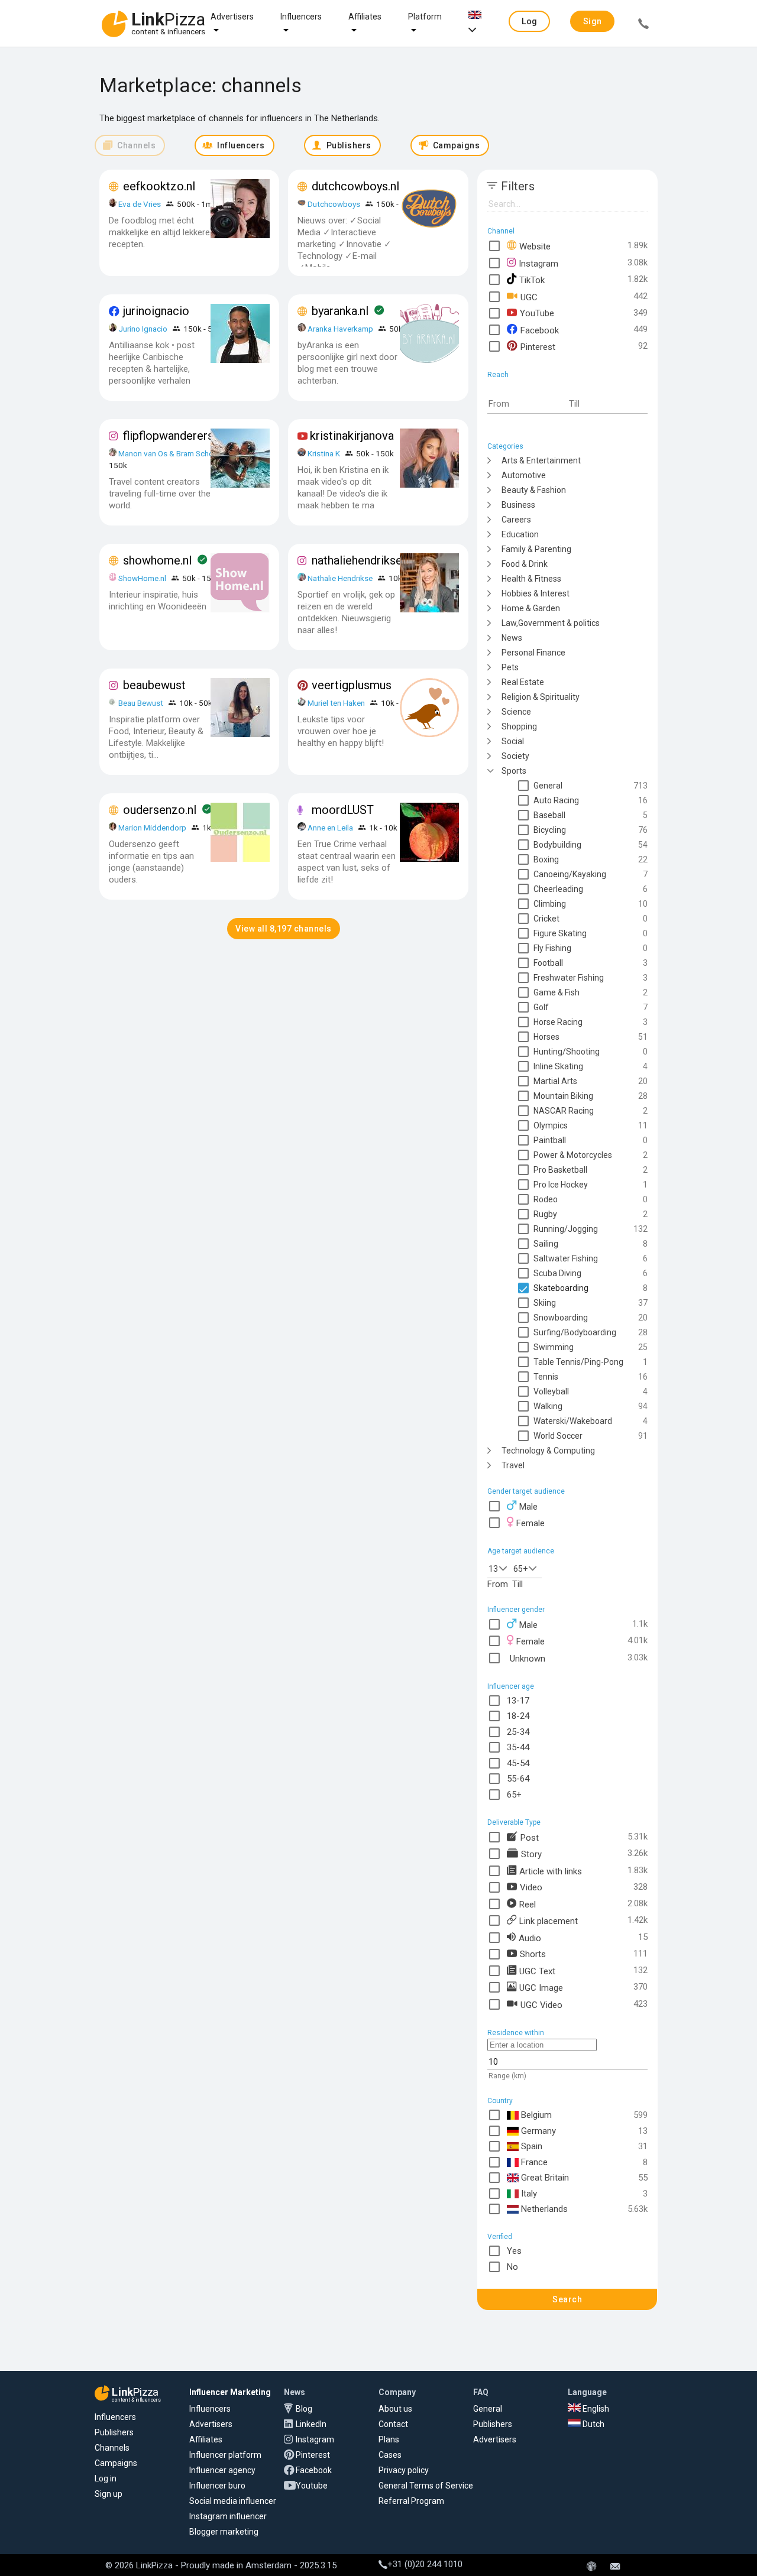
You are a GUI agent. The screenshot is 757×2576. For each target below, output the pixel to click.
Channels (112, 2448)
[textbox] (528, 404)
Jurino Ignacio (143, 329)
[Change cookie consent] (591, 2567)
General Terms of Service (426, 2486)
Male (528, 1507)
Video (531, 1887)
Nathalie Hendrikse (340, 578)
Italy (529, 2194)
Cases (390, 2455)
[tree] (567, 962)
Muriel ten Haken (336, 703)
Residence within (516, 2033)
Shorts (533, 1954)
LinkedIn (311, 2424)
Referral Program (411, 2501)
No (512, 2267)
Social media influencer (233, 2501)
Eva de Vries (140, 204)
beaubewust (154, 685)
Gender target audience (526, 1491)
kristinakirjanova (352, 436)
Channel (501, 231)
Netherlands (544, 2209)
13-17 (518, 1701)
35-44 (518, 1747)
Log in (106, 2478)
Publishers (114, 2432)
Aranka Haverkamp (340, 329)
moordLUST (343, 810)
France (534, 2162)
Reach (498, 375)
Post (530, 1837)
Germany (538, 2131)
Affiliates (365, 17)
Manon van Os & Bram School (169, 453)
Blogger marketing (224, 2532)
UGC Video (541, 2004)
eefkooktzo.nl (159, 186)
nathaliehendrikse (357, 560)
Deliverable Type (514, 1822)
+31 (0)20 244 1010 (425, 2564)
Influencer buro (217, 2486)
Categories (505, 446)
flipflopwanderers (168, 436)
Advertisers (232, 17)
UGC (529, 297)
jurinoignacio (156, 311)
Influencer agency (222, 2470)
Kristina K (324, 453)
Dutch (593, 2424)
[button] (529, 21)
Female (530, 1523)
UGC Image (541, 1987)
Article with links (551, 1871)
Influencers (301, 17)
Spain (532, 2146)
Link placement (549, 1920)
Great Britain (545, 2178)
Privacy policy (404, 2470)
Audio (530, 1938)
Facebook (540, 330)
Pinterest (538, 346)
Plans (389, 2439)
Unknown (528, 1658)
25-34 (518, 1732)
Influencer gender (516, 1610)
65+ (520, 1569)
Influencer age (511, 1686)
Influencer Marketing (230, 2392)
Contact (393, 2424)
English (595, 2409)
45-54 (518, 1763)
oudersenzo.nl (160, 810)
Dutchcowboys (334, 204)
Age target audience (521, 1551)
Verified (500, 2237)
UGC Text (537, 1971)
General (488, 2409)
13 (493, 1569)
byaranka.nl (340, 311)
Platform (425, 17)
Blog (304, 2409)
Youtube (312, 2486)
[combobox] (500, 1568)
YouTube (537, 313)
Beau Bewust (141, 703)
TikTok (532, 280)
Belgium (536, 2115)
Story (531, 1854)
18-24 (518, 1716)
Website (535, 246)
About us (395, 2409)
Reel (528, 1904)
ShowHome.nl (142, 578)
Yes (514, 2251)
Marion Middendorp (152, 828)
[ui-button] (643, 25)
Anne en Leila (331, 828)
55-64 (518, 1779)
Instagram (538, 263)
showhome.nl (157, 560)
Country (500, 2101)
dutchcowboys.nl (355, 186)
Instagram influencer (228, 2516)
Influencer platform (225, 2455)
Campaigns (116, 2463)
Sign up (109, 2494)
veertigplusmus (352, 685)
